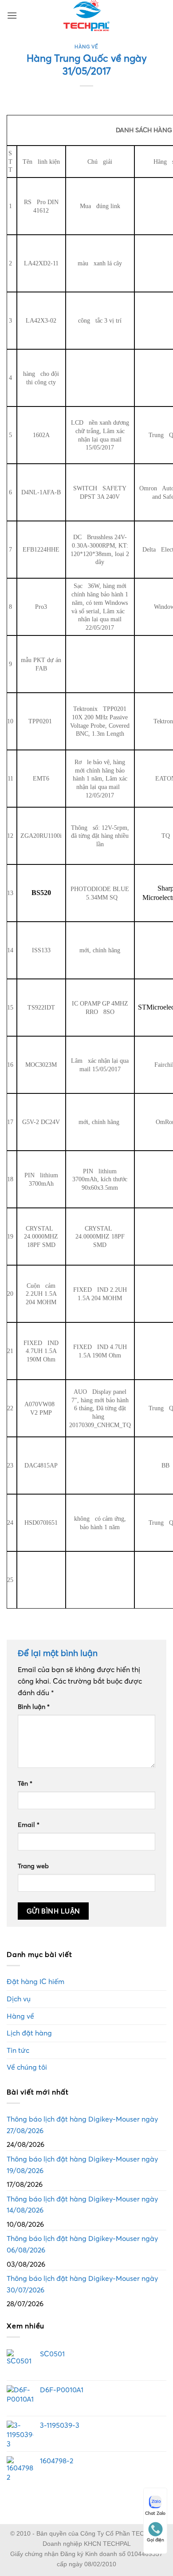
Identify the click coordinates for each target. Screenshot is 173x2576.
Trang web (33, 1866)
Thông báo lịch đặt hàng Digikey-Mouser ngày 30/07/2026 (82, 2284)
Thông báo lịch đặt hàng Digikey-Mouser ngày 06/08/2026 (82, 2244)
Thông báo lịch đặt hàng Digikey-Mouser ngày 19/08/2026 (82, 2165)
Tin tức (18, 2050)
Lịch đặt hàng (29, 2033)
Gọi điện (155, 2540)
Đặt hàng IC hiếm (35, 1981)
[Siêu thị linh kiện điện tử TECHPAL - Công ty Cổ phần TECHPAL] (87, 16)
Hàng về (86, 47)
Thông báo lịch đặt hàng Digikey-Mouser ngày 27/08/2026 (82, 2125)
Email (29, 1825)
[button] (12, 15)
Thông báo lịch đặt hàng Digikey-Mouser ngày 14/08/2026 (82, 2205)
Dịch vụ (19, 1999)
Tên (25, 1783)
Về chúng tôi (27, 2067)
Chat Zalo (155, 2513)
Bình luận (34, 1707)
